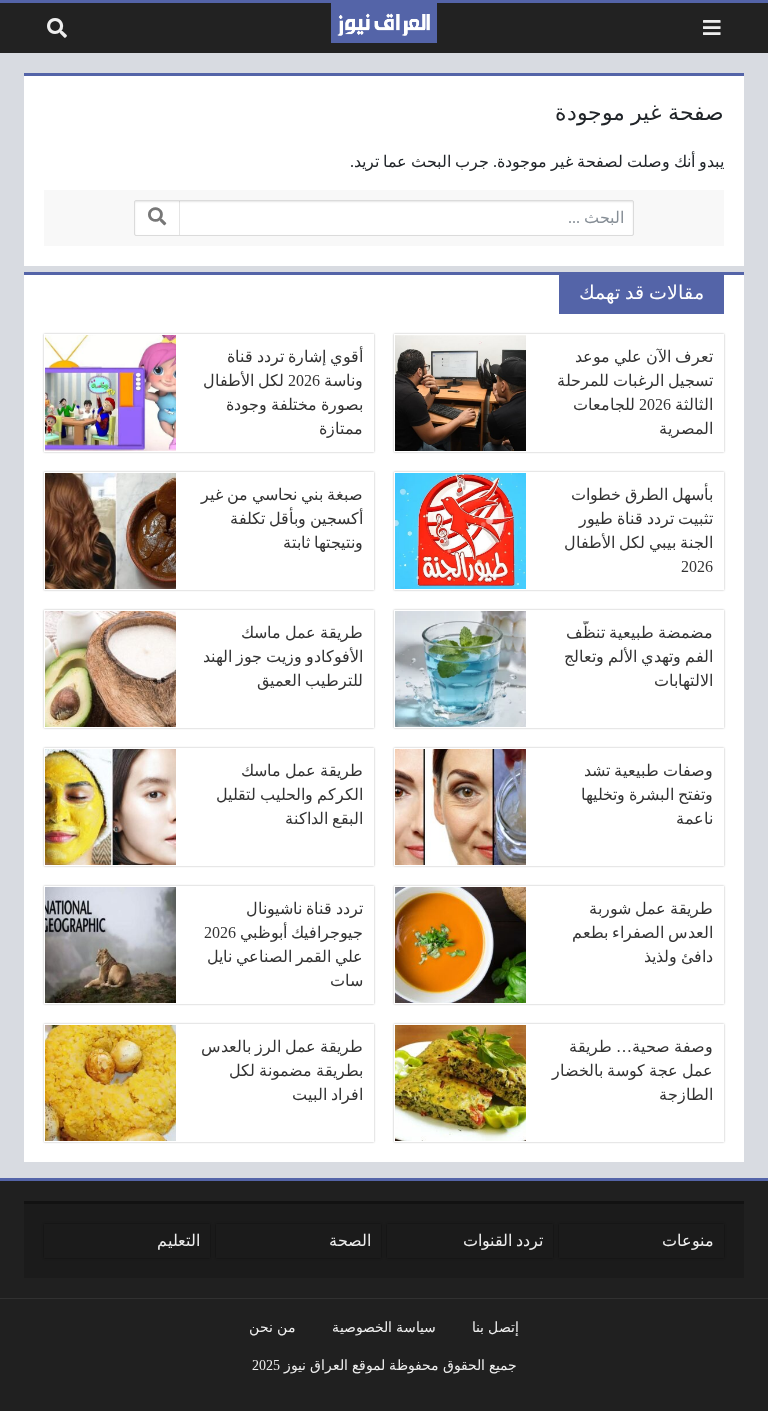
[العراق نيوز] (384, 23)
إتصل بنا (495, 1327)
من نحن (272, 1327)
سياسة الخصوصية (384, 1327)
